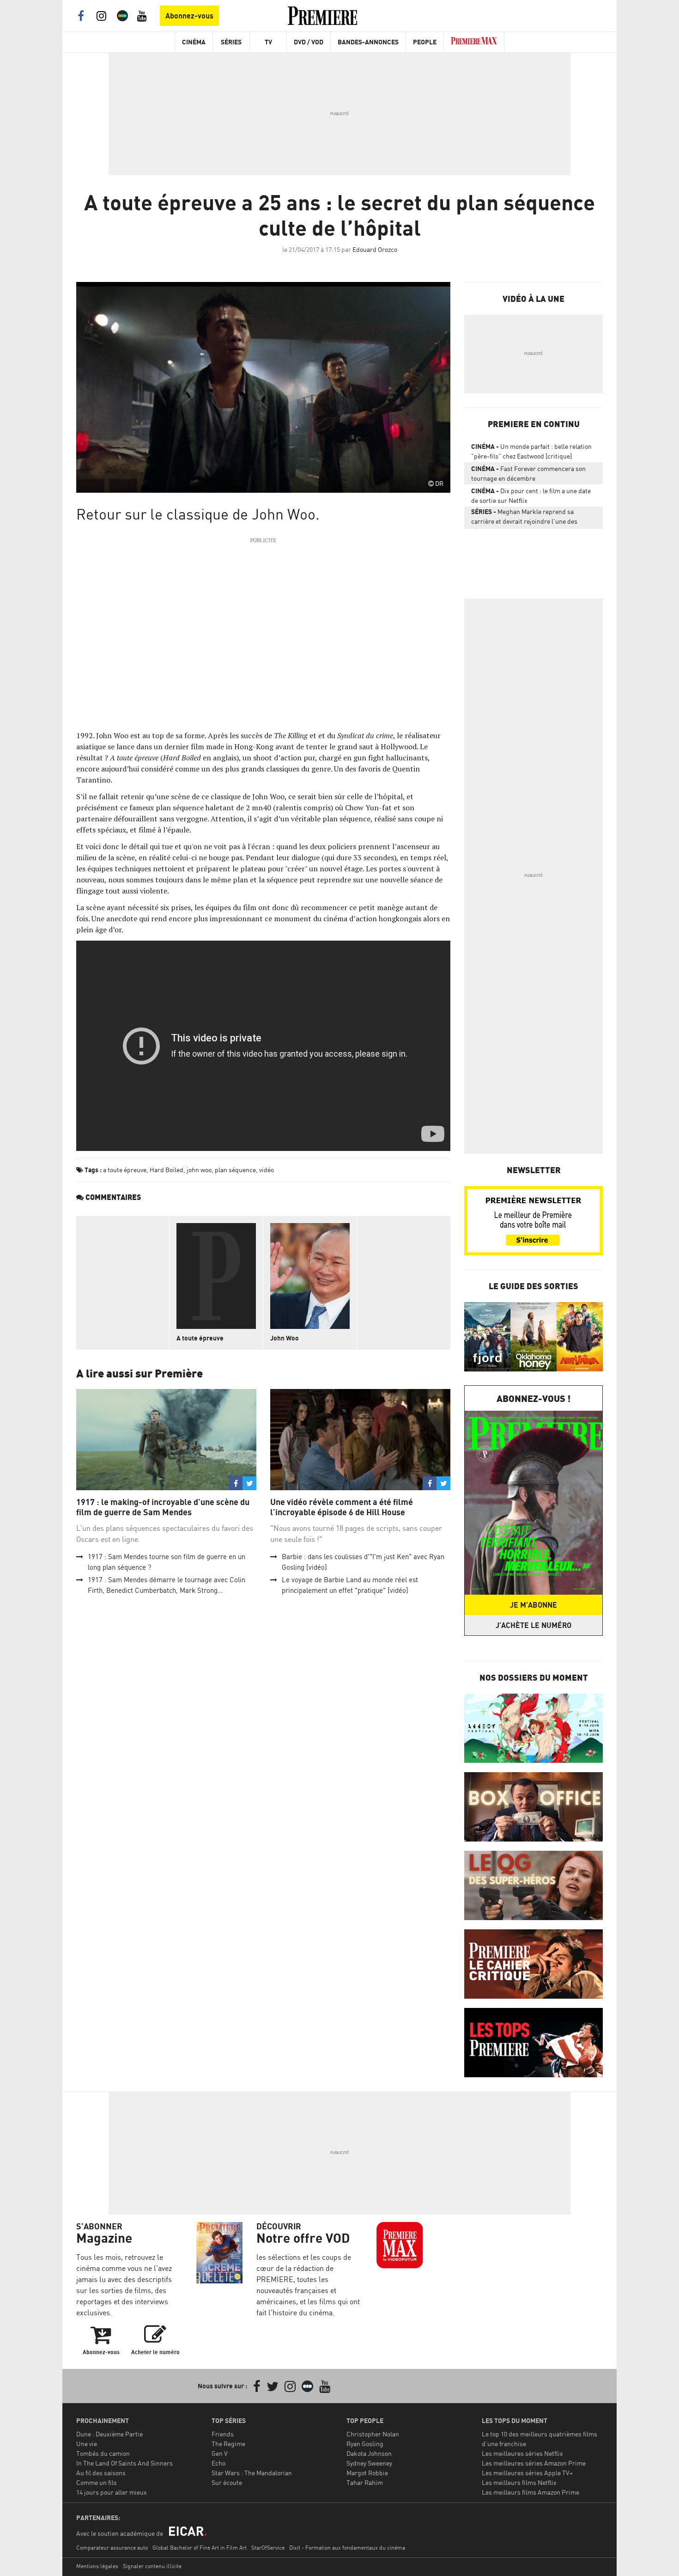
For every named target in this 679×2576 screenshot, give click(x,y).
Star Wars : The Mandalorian (252, 2473)
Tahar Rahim (365, 2482)
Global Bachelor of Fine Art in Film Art (200, 2548)
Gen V (220, 2453)
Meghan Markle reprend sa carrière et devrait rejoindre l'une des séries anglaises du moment (524, 518)
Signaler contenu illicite (152, 2566)
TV (268, 42)
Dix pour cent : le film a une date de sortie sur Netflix (531, 496)
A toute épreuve (200, 1338)
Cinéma (194, 42)
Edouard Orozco (375, 249)
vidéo (267, 1170)
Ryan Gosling (365, 2444)
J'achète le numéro (533, 1625)
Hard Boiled (167, 1170)
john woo (199, 1170)
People (425, 42)
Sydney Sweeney (369, 2463)
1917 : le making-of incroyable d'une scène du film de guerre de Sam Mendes (163, 1507)
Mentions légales (97, 2566)
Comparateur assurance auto (112, 2548)
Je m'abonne (533, 1605)
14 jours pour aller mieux (112, 2492)
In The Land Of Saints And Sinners (124, 2463)
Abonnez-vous (189, 16)
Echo (218, 2463)
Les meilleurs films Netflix (519, 2482)
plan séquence (235, 1170)
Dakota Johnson (369, 2453)
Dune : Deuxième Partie (109, 2434)
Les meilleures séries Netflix (522, 2453)
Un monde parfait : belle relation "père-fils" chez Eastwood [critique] (531, 451)
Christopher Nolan (373, 2434)
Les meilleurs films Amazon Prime (530, 2492)
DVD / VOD (309, 42)
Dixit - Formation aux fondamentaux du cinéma (347, 2548)
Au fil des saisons (101, 2473)
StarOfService (268, 2548)
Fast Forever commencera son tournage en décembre (528, 473)
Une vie (87, 2444)
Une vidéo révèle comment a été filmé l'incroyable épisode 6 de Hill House (342, 1507)
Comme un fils (97, 2482)
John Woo (285, 1338)
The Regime (228, 2444)
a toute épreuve (125, 1170)
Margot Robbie (367, 2473)
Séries (231, 42)
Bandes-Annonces (368, 42)
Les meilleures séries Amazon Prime (534, 2463)
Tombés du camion (103, 2453)
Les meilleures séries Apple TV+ (527, 2473)
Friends (223, 2434)
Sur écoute (227, 2482)
